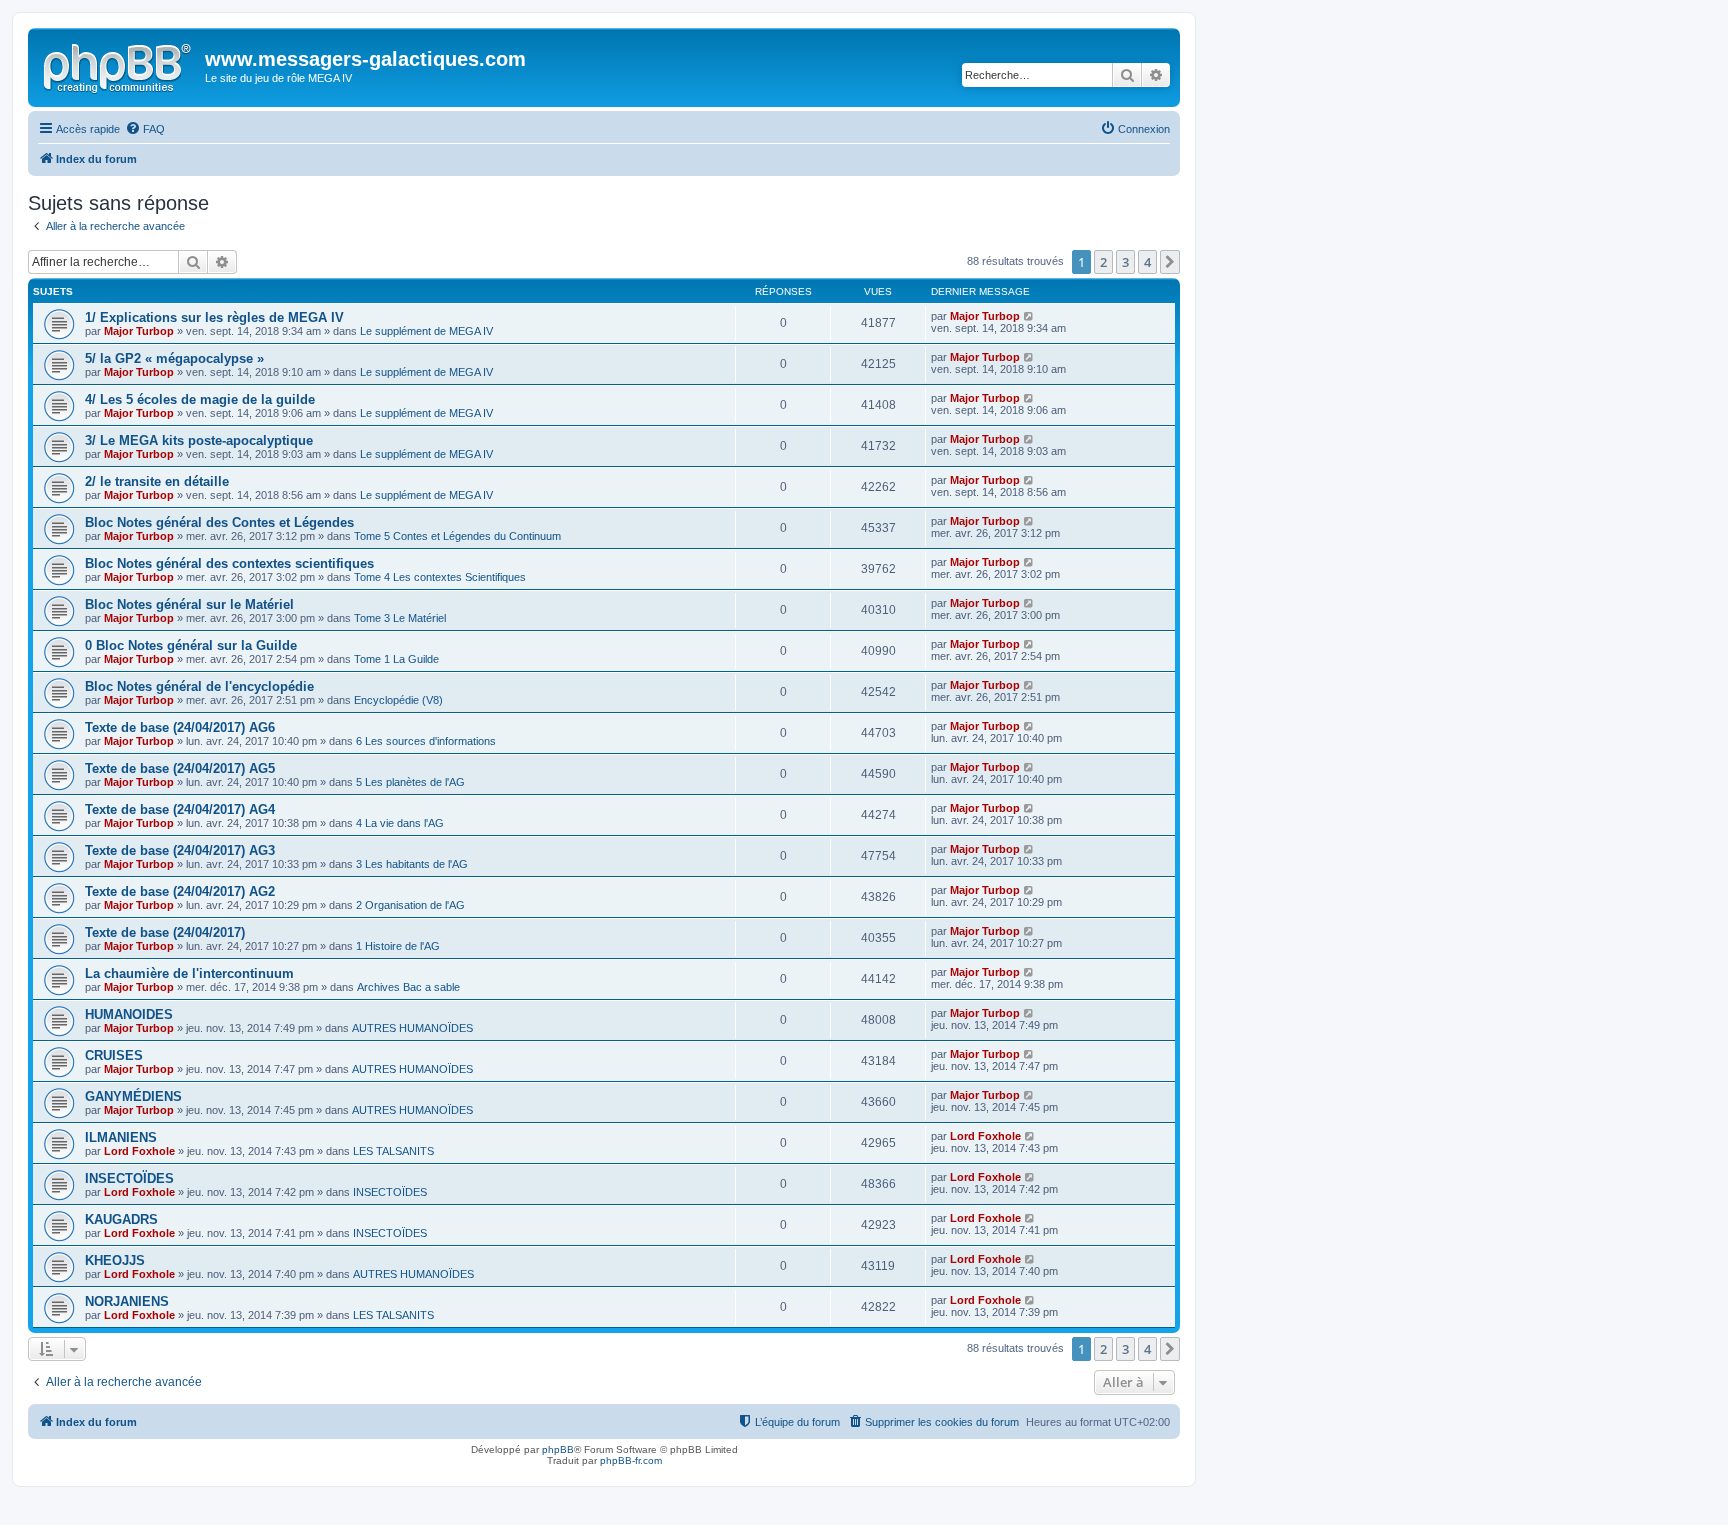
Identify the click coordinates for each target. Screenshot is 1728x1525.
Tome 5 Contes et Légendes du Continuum (457, 536)
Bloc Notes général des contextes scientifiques (229, 563)
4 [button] (1147, 262)
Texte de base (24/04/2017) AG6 (180, 727)
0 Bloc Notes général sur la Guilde (191, 645)
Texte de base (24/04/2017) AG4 (180, 809)
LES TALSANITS (393, 1151)
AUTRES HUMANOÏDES (412, 1028)
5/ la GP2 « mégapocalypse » (174, 358)
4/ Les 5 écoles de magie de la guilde (200, 399)
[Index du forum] (119, 65)
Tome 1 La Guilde (396, 659)
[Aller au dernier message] (1029, 316)
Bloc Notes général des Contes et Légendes (219, 522)
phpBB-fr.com (631, 1460)
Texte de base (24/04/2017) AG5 (180, 768)
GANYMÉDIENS (133, 1096)
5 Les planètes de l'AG (410, 782)
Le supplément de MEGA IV (426, 331)
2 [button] (1103, 262)
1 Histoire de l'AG (398, 946)
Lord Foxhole (139, 1151)
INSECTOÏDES (129, 1178)
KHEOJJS (115, 1260)
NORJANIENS (127, 1301)
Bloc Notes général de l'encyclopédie (199, 686)
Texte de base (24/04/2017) (165, 932)
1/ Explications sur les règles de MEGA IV (214, 317)
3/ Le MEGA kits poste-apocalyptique (199, 440)
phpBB (558, 1449)
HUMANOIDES (129, 1014)
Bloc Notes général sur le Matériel (189, 604)
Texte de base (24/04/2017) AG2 (180, 891)
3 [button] (1125, 262)
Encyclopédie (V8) (398, 700)
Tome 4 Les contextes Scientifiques (440, 577)
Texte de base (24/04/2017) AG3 (180, 850)
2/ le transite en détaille (157, 481)
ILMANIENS (121, 1137)
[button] (1170, 262)
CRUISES (114, 1055)
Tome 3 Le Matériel (400, 618)
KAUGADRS (121, 1219)
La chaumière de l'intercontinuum (189, 973)
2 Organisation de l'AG (410, 905)
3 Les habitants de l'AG (412, 864)
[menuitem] (145, 129)
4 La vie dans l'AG (400, 823)
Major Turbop (139, 331)
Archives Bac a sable (408, 987)
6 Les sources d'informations (426, 741)
